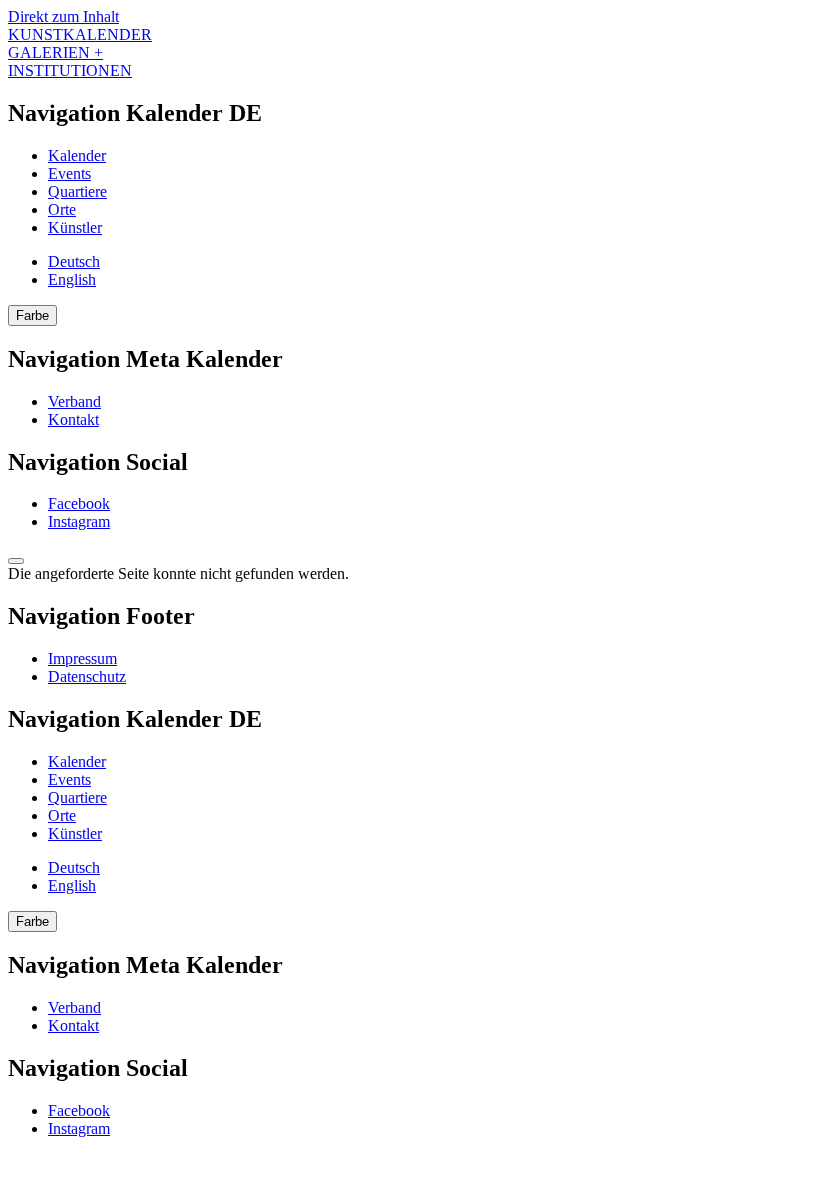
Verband (74, 401)
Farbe (32, 315)
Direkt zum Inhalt (63, 16)
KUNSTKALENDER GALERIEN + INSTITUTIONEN (80, 52)
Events (69, 173)
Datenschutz (87, 676)
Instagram (79, 521)
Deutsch (74, 261)
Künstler (75, 227)
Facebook (79, 503)
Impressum (82, 658)
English (72, 279)
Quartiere (77, 191)
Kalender (77, 155)
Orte (62, 209)
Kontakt (73, 419)
